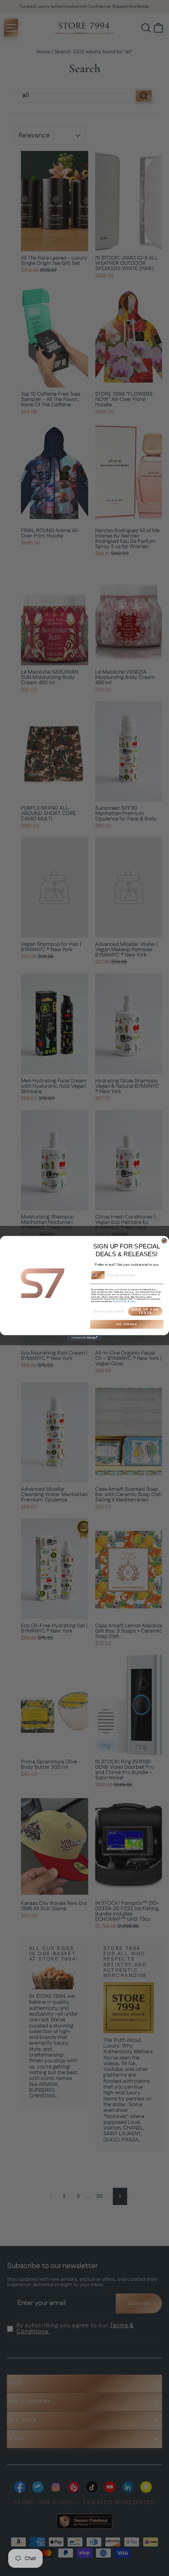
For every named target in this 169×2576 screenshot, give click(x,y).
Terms (132, 1301)
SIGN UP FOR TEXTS (145, 1311)
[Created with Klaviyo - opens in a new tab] (85, 1338)
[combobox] (98, 1275)
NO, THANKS (127, 1324)
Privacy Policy (120, 1301)
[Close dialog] (164, 1241)
